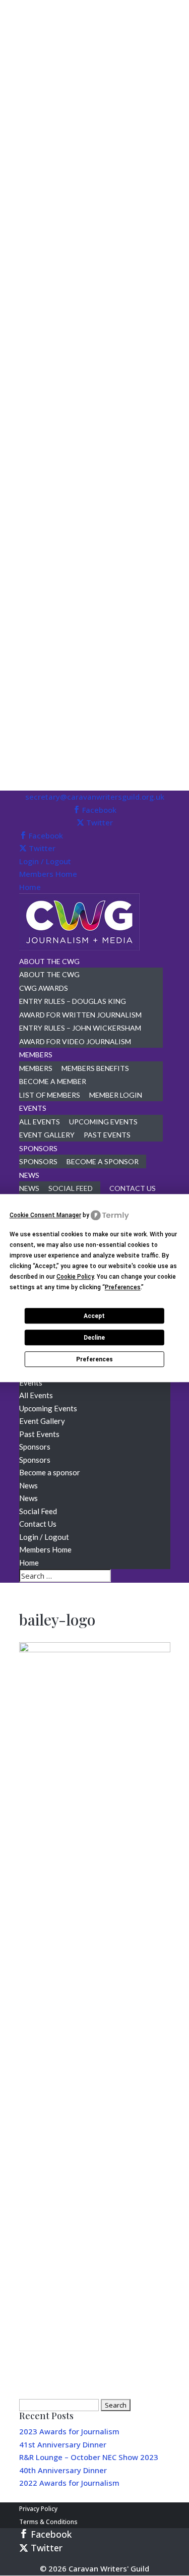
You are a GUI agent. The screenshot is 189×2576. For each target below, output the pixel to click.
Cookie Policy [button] (75, 1277)
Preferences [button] (123, 1287)
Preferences (94, 1359)
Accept (94, 1316)
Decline (94, 1338)
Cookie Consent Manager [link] (45, 1215)
